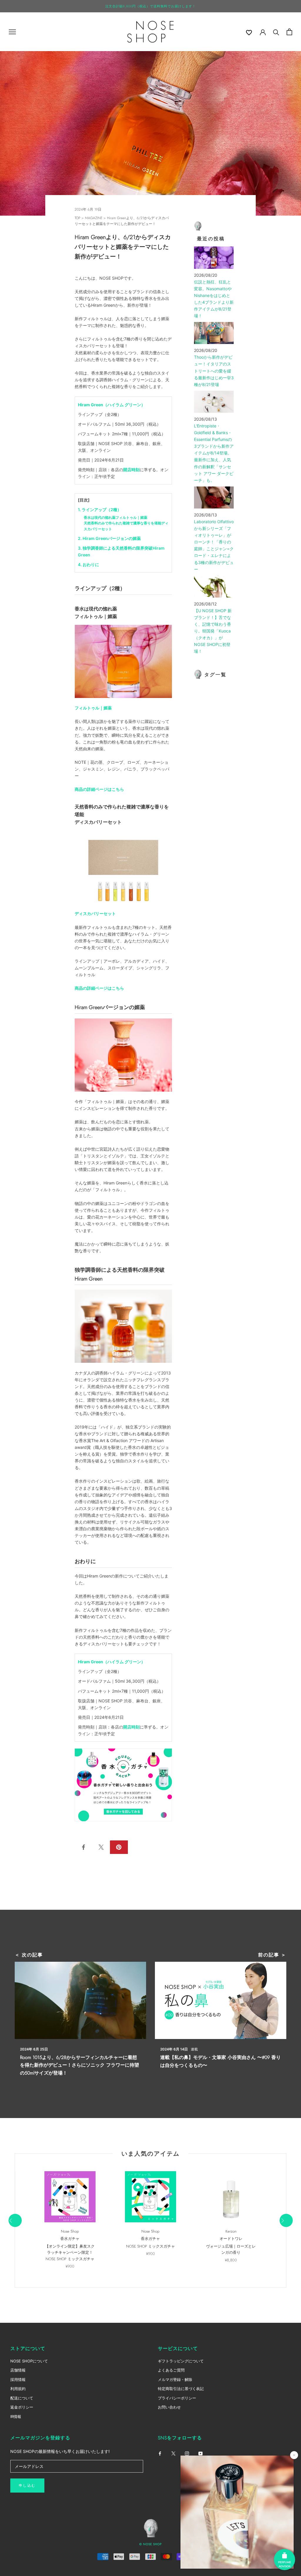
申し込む (27, 2486)
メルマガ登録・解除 (175, 2379)
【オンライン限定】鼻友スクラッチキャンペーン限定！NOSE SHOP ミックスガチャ (70, 2253)
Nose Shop (70, 2231)
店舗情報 (18, 2370)
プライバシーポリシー (177, 2398)
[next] (286, 2220)
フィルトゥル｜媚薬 (93, 708)
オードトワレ (231, 2239)
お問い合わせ (169, 2407)
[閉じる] (294, 2455)
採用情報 (18, 2379)
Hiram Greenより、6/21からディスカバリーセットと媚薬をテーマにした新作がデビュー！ (122, 221)
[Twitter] (173, 2453)
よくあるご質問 (171, 2370)
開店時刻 (131, 470)
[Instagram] (187, 2453)
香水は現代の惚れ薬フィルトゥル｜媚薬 (116, 517)
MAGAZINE (94, 218)
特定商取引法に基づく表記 (181, 2389)
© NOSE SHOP (150, 2544)
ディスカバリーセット (95, 913)
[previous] (15, 2220)
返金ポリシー (22, 2407)
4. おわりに (88, 564)
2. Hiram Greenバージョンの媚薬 (109, 538)
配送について (22, 2398)
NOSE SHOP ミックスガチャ (150, 2246)
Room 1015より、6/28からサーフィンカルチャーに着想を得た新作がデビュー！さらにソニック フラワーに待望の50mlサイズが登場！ (80, 2065)
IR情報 (16, 2416)
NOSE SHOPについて (29, 2361)
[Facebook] (160, 2453)
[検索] (276, 32)
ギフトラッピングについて (181, 2361)
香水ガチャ (70, 2239)
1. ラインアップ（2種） (100, 510)
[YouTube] (200, 2453)
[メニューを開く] (12, 32)
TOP (77, 218)
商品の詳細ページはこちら (99, 789)
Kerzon (231, 2231)
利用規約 (18, 2389)
